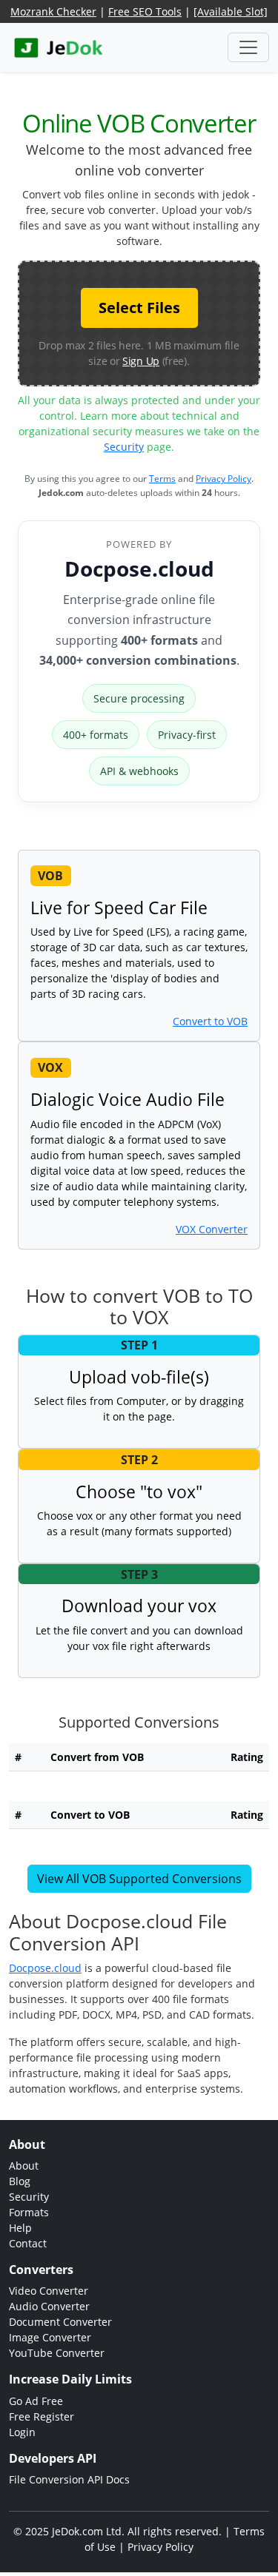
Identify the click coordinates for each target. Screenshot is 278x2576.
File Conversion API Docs (69, 2479)
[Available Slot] (231, 11)
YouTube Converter (57, 2353)
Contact (28, 2243)
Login (22, 2432)
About (24, 2166)
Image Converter (50, 2337)
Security (124, 447)
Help (20, 2228)
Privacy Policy (224, 479)
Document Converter (60, 2322)
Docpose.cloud (139, 568)
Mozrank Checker (53, 11)
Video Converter (49, 2291)
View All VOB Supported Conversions (139, 1879)
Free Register (42, 2416)
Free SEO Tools (145, 11)
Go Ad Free (36, 2401)
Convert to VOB (210, 1021)
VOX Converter (212, 1229)
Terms (162, 479)
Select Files (139, 308)
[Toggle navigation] (248, 47)
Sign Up (141, 361)
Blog (20, 2181)
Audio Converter (49, 2306)
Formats (29, 2212)
